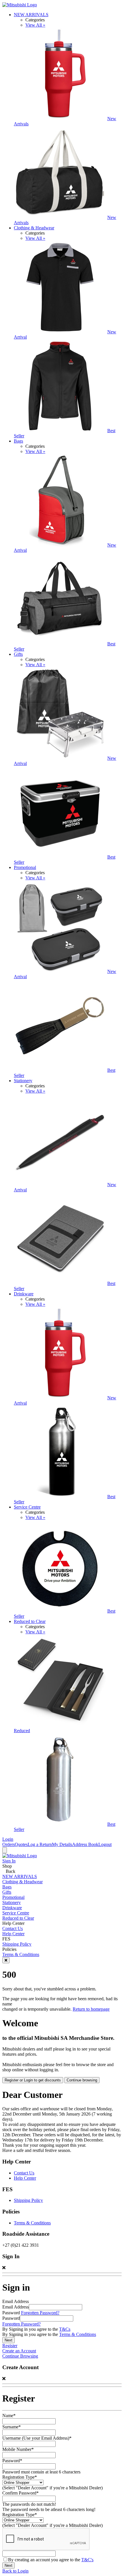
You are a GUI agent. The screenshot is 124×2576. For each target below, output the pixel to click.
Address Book (85, 1844)
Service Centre (27, 1507)
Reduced (22, 1731)
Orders (9, 1844)
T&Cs (65, 2329)
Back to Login (15, 2571)
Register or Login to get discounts (33, 2080)
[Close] (6, 1960)
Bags (18, 441)
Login (8, 1839)
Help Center (13, 1934)
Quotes (21, 1844)
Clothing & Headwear (34, 228)
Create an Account (19, 2351)
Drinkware (24, 1294)
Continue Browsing (20, 2356)
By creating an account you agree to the (51, 2560)
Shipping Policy (17, 1944)
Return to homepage (91, 2009)
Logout (105, 1844)
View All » (35, 25)
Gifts (18, 654)
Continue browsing (82, 2080)
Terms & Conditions (21, 1954)
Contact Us (13, 1928)
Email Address (16, 2307)
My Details (62, 1844)
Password (11, 2318)
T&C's (87, 2560)
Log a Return (40, 1844)
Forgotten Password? (40, 2313)
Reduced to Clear (30, 1621)
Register (10, 2346)
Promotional (25, 867)
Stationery (23, 1081)
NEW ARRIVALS (31, 15)
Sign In (9, 1861)
